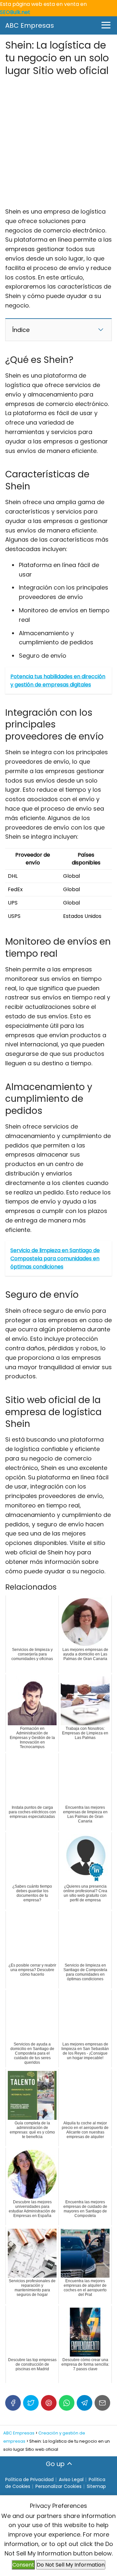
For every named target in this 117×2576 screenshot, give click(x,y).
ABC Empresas (30, 25)
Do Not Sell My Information (71, 2565)
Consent (23, 2565)
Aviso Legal (71, 2479)
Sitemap (96, 2486)
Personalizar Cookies (58, 2486)
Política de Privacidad (29, 2479)
